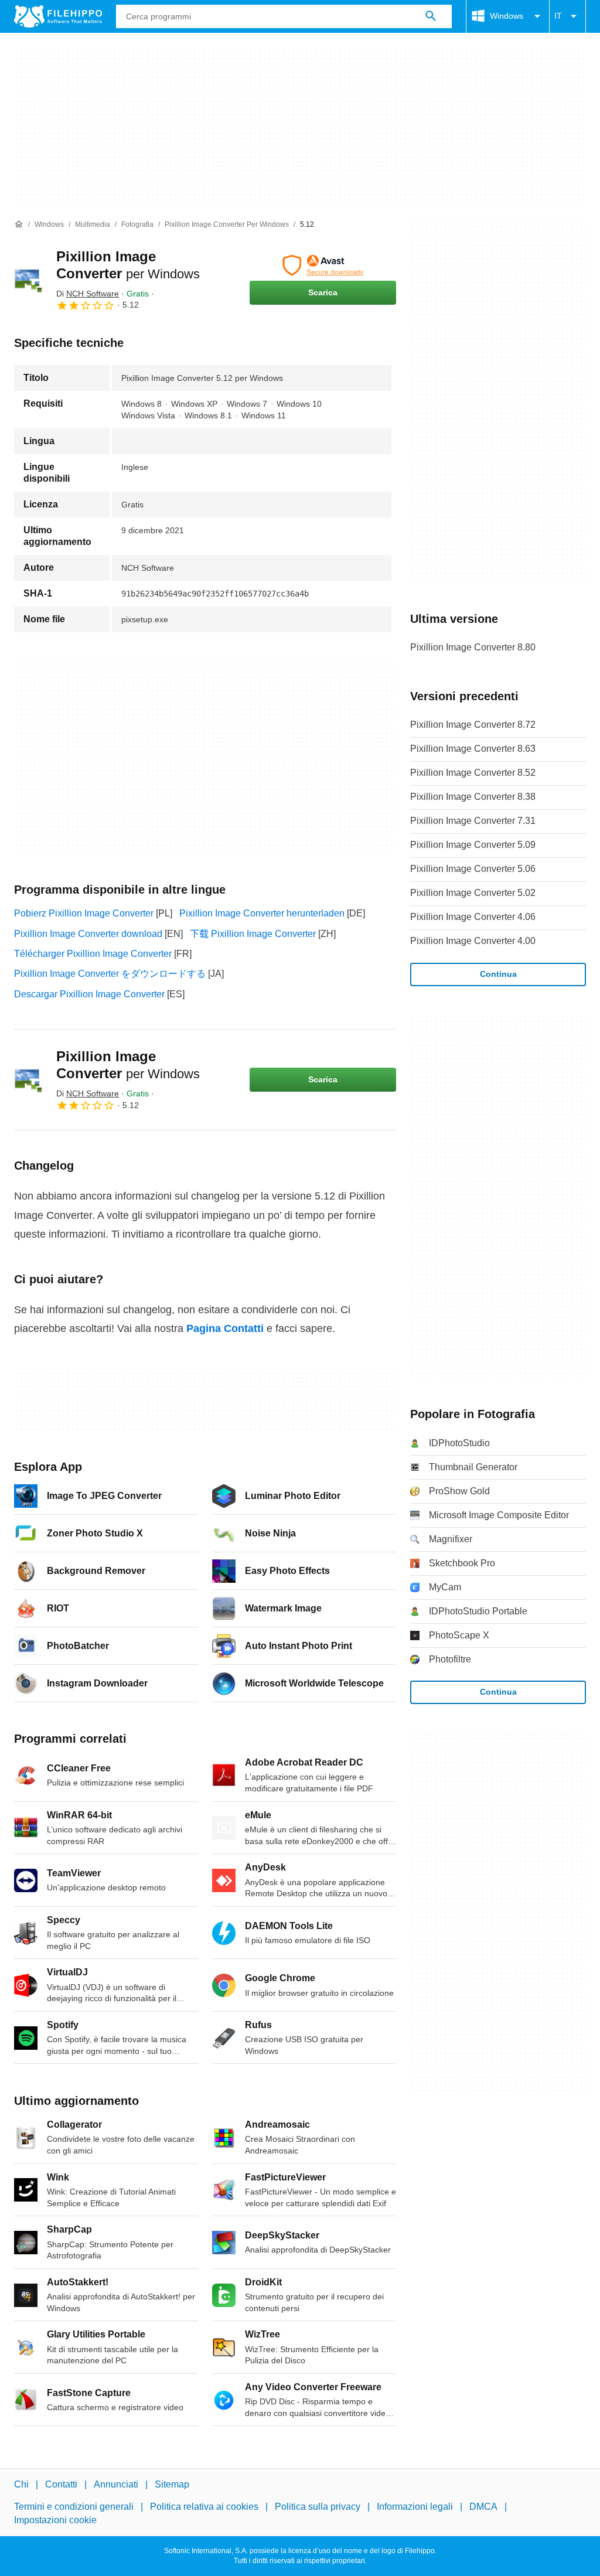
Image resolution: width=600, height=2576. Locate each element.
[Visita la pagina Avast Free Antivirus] (323, 265)
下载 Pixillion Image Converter (253, 934)
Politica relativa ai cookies (204, 2507)
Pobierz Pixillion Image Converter (84, 913)
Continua (498, 974)
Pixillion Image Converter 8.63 (473, 749)
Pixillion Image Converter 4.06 (473, 917)
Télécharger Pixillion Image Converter (93, 954)
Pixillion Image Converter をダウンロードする (110, 974)
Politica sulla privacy (318, 2507)
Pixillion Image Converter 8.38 (473, 797)
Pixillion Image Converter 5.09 (473, 845)
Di (88, 294)
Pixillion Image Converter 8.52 (473, 773)
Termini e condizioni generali (74, 2507)
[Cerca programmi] (431, 16)
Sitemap (172, 2484)
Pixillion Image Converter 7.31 (473, 821)
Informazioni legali (415, 2507)
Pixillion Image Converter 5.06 (473, 869)
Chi (21, 2484)
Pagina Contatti (225, 1328)
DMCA (483, 2507)
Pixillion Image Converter (128, 1065)
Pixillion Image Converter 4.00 (473, 941)
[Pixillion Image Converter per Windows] (28, 280)
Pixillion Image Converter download (88, 934)
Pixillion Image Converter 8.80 (473, 647)
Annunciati (116, 2484)
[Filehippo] (58, 16)
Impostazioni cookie (55, 2520)
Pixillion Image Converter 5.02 (473, 893)
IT (558, 16)
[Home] (19, 224)
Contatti (61, 2484)
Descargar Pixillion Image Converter (89, 994)
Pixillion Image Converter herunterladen (262, 913)
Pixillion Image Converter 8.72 (473, 725)
